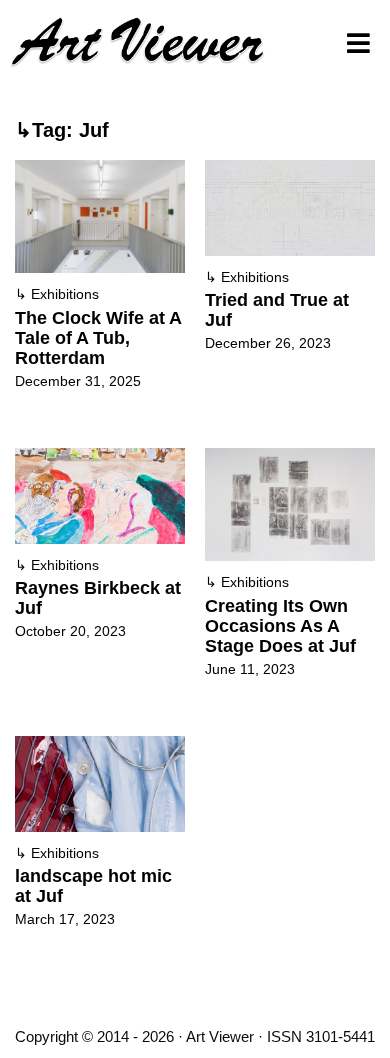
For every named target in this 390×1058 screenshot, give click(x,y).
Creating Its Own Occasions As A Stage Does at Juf (280, 626)
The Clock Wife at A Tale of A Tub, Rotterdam (98, 338)
